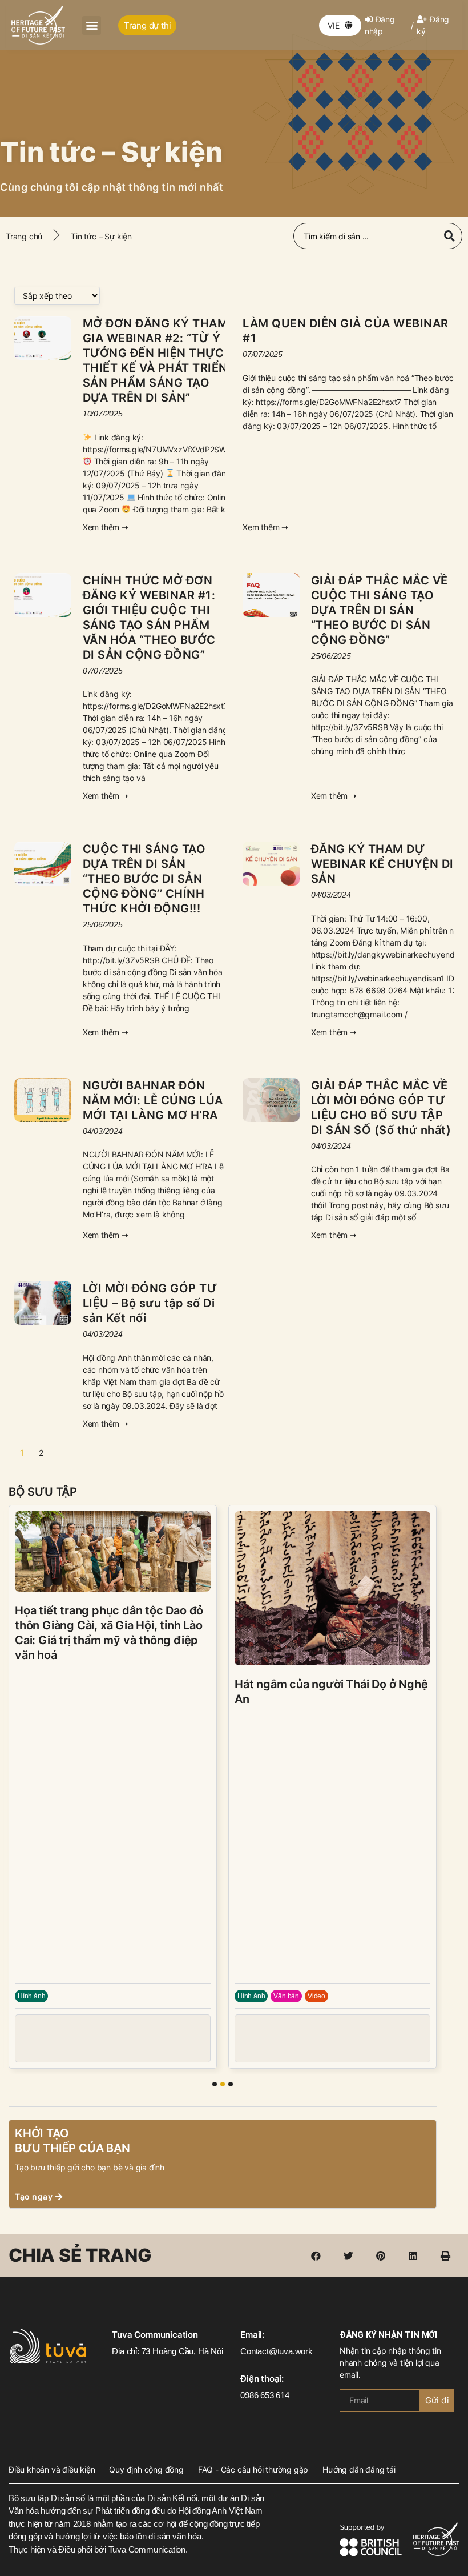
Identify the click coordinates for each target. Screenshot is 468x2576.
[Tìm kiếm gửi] (449, 236)
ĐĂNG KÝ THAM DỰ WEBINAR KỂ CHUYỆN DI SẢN (382, 864)
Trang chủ (24, 236)
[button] (92, 25)
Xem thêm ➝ (106, 527)
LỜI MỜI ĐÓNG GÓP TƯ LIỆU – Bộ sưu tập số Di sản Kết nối (150, 1303)
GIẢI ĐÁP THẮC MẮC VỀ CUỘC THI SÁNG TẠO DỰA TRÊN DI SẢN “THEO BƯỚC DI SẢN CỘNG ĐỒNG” (380, 610)
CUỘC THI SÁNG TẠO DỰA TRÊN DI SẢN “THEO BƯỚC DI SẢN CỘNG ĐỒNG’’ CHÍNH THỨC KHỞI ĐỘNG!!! (144, 879)
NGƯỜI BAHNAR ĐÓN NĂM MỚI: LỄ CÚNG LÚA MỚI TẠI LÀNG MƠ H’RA (153, 1100)
